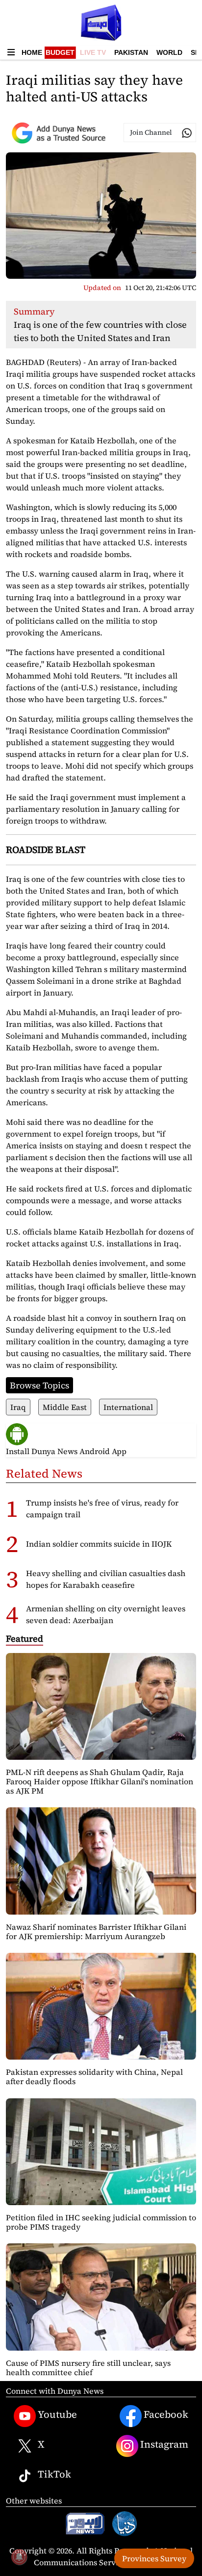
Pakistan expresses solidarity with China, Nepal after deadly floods (94, 2077)
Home (32, 52)
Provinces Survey (154, 2558)
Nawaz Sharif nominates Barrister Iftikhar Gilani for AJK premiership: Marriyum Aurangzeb (96, 1932)
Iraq (18, 1407)
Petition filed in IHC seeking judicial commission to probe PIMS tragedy (101, 2222)
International (128, 1407)
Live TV (93, 52)
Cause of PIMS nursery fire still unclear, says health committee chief (88, 2368)
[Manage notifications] (19, 2557)
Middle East (65, 1407)
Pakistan (131, 52)
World (169, 52)
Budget (60, 52)
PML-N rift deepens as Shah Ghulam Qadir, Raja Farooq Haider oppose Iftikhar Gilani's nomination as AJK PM (100, 1781)
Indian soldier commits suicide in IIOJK (99, 1544)
